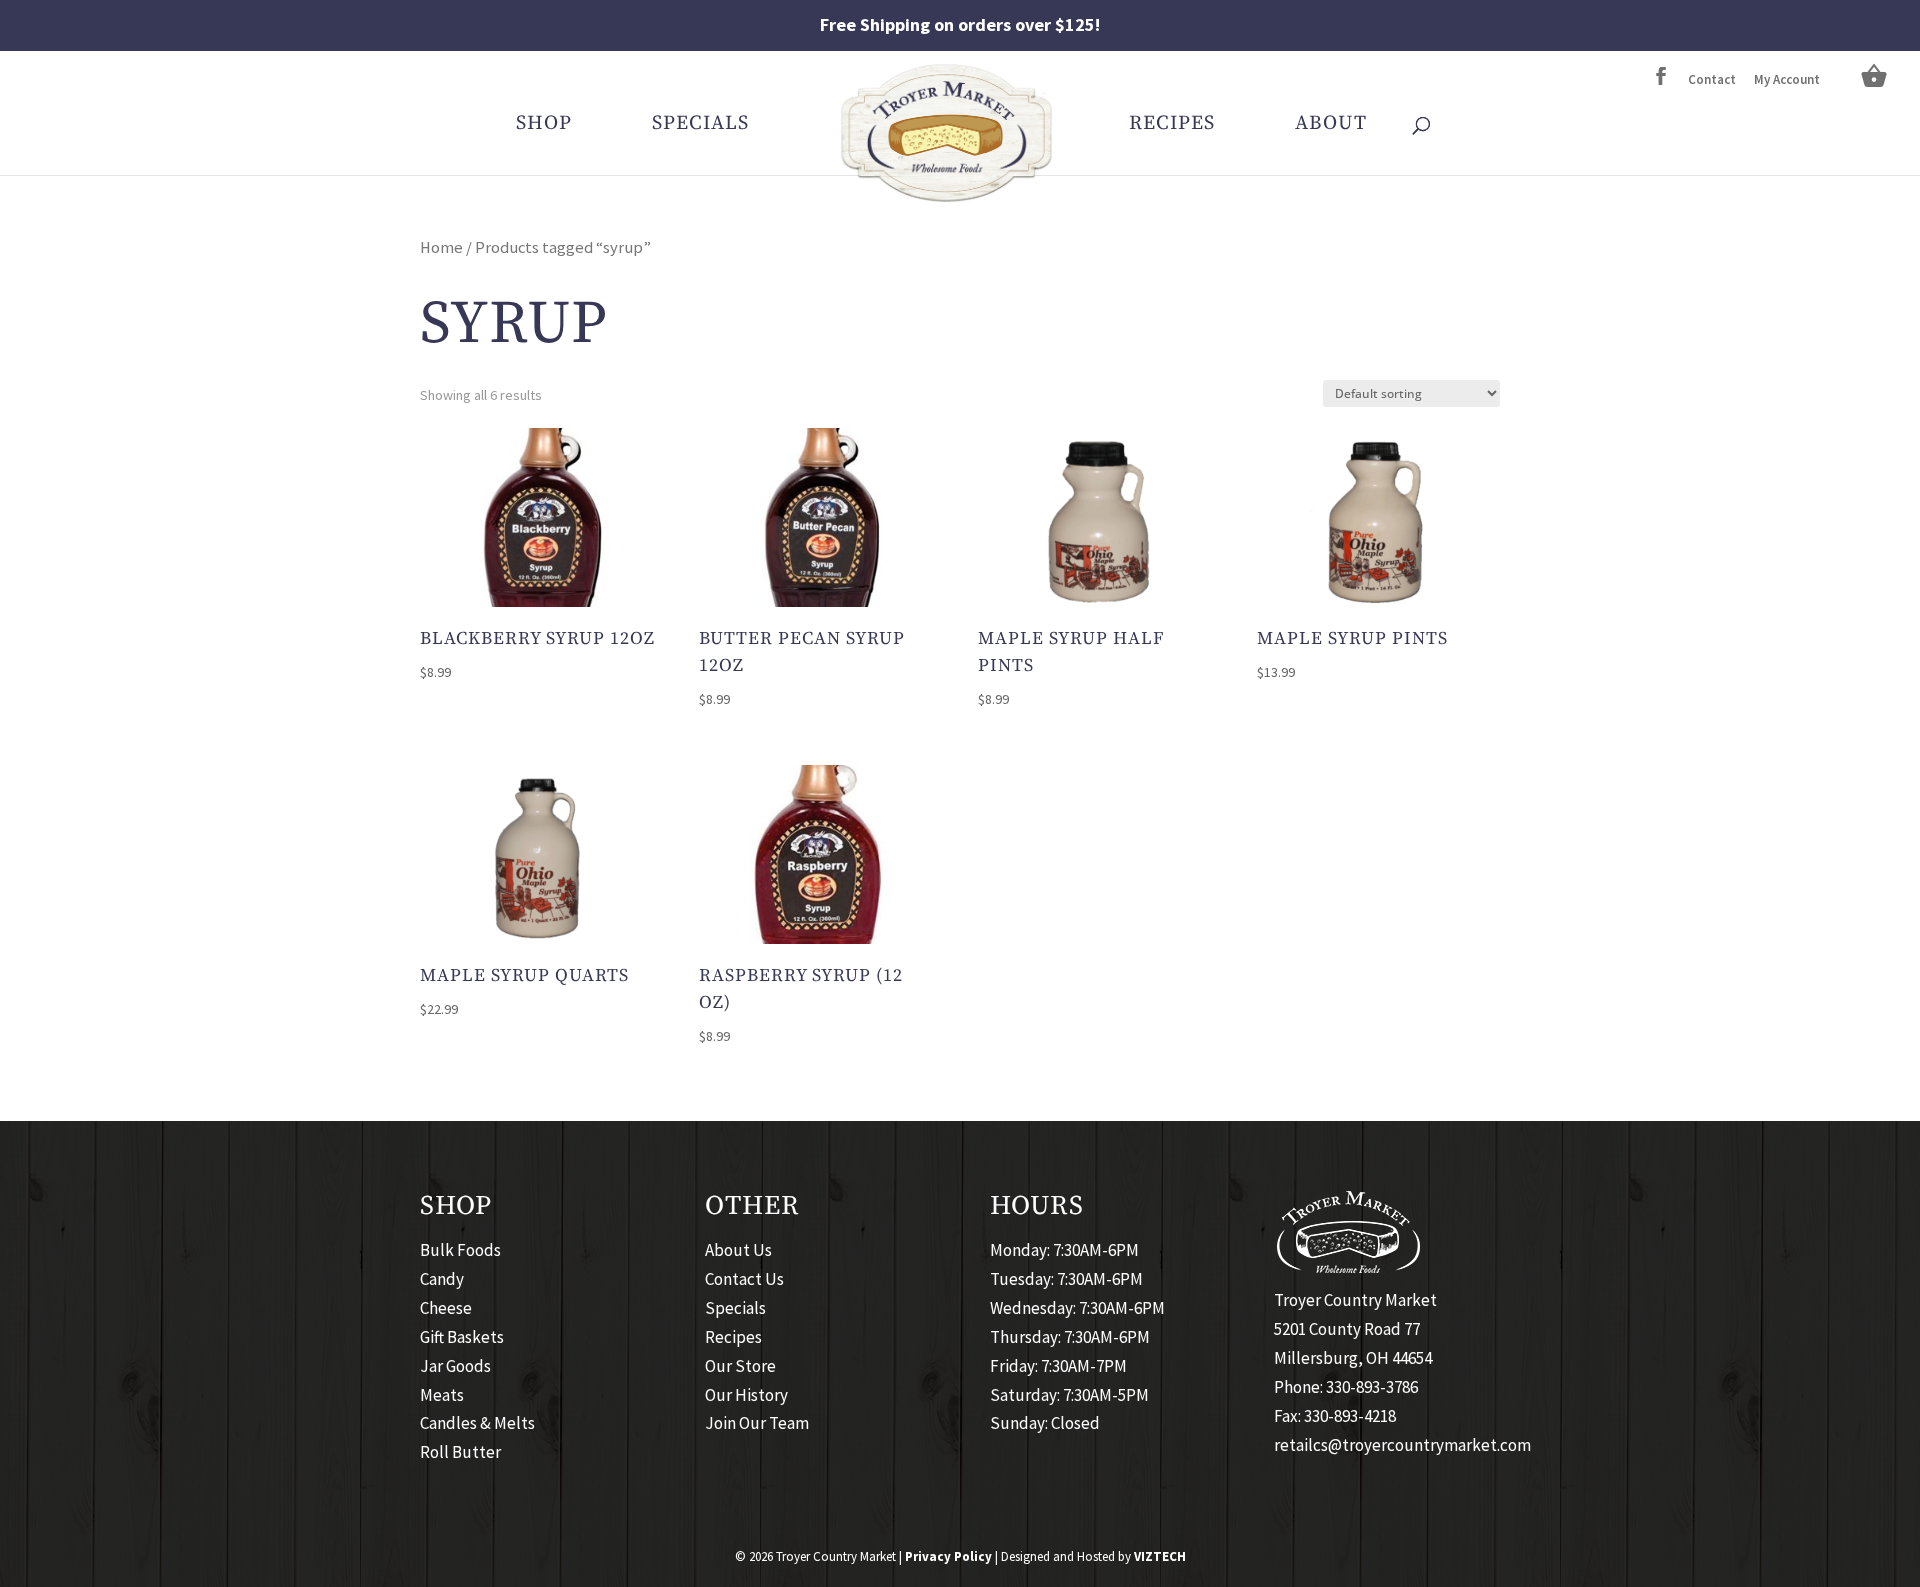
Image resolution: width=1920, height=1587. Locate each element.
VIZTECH (1160, 1556)
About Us (738, 1250)
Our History (746, 1395)
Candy (442, 1279)
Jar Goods (455, 1366)
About (1331, 126)
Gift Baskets (462, 1337)
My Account (1787, 80)
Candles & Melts (477, 1423)
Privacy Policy (948, 1556)
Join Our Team (757, 1423)
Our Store (740, 1366)
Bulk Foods (460, 1250)
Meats (442, 1395)
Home (441, 247)
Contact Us (744, 1279)
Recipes (1172, 126)
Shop (544, 126)
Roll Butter (460, 1452)
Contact (1712, 80)
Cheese (446, 1308)
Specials (700, 126)
